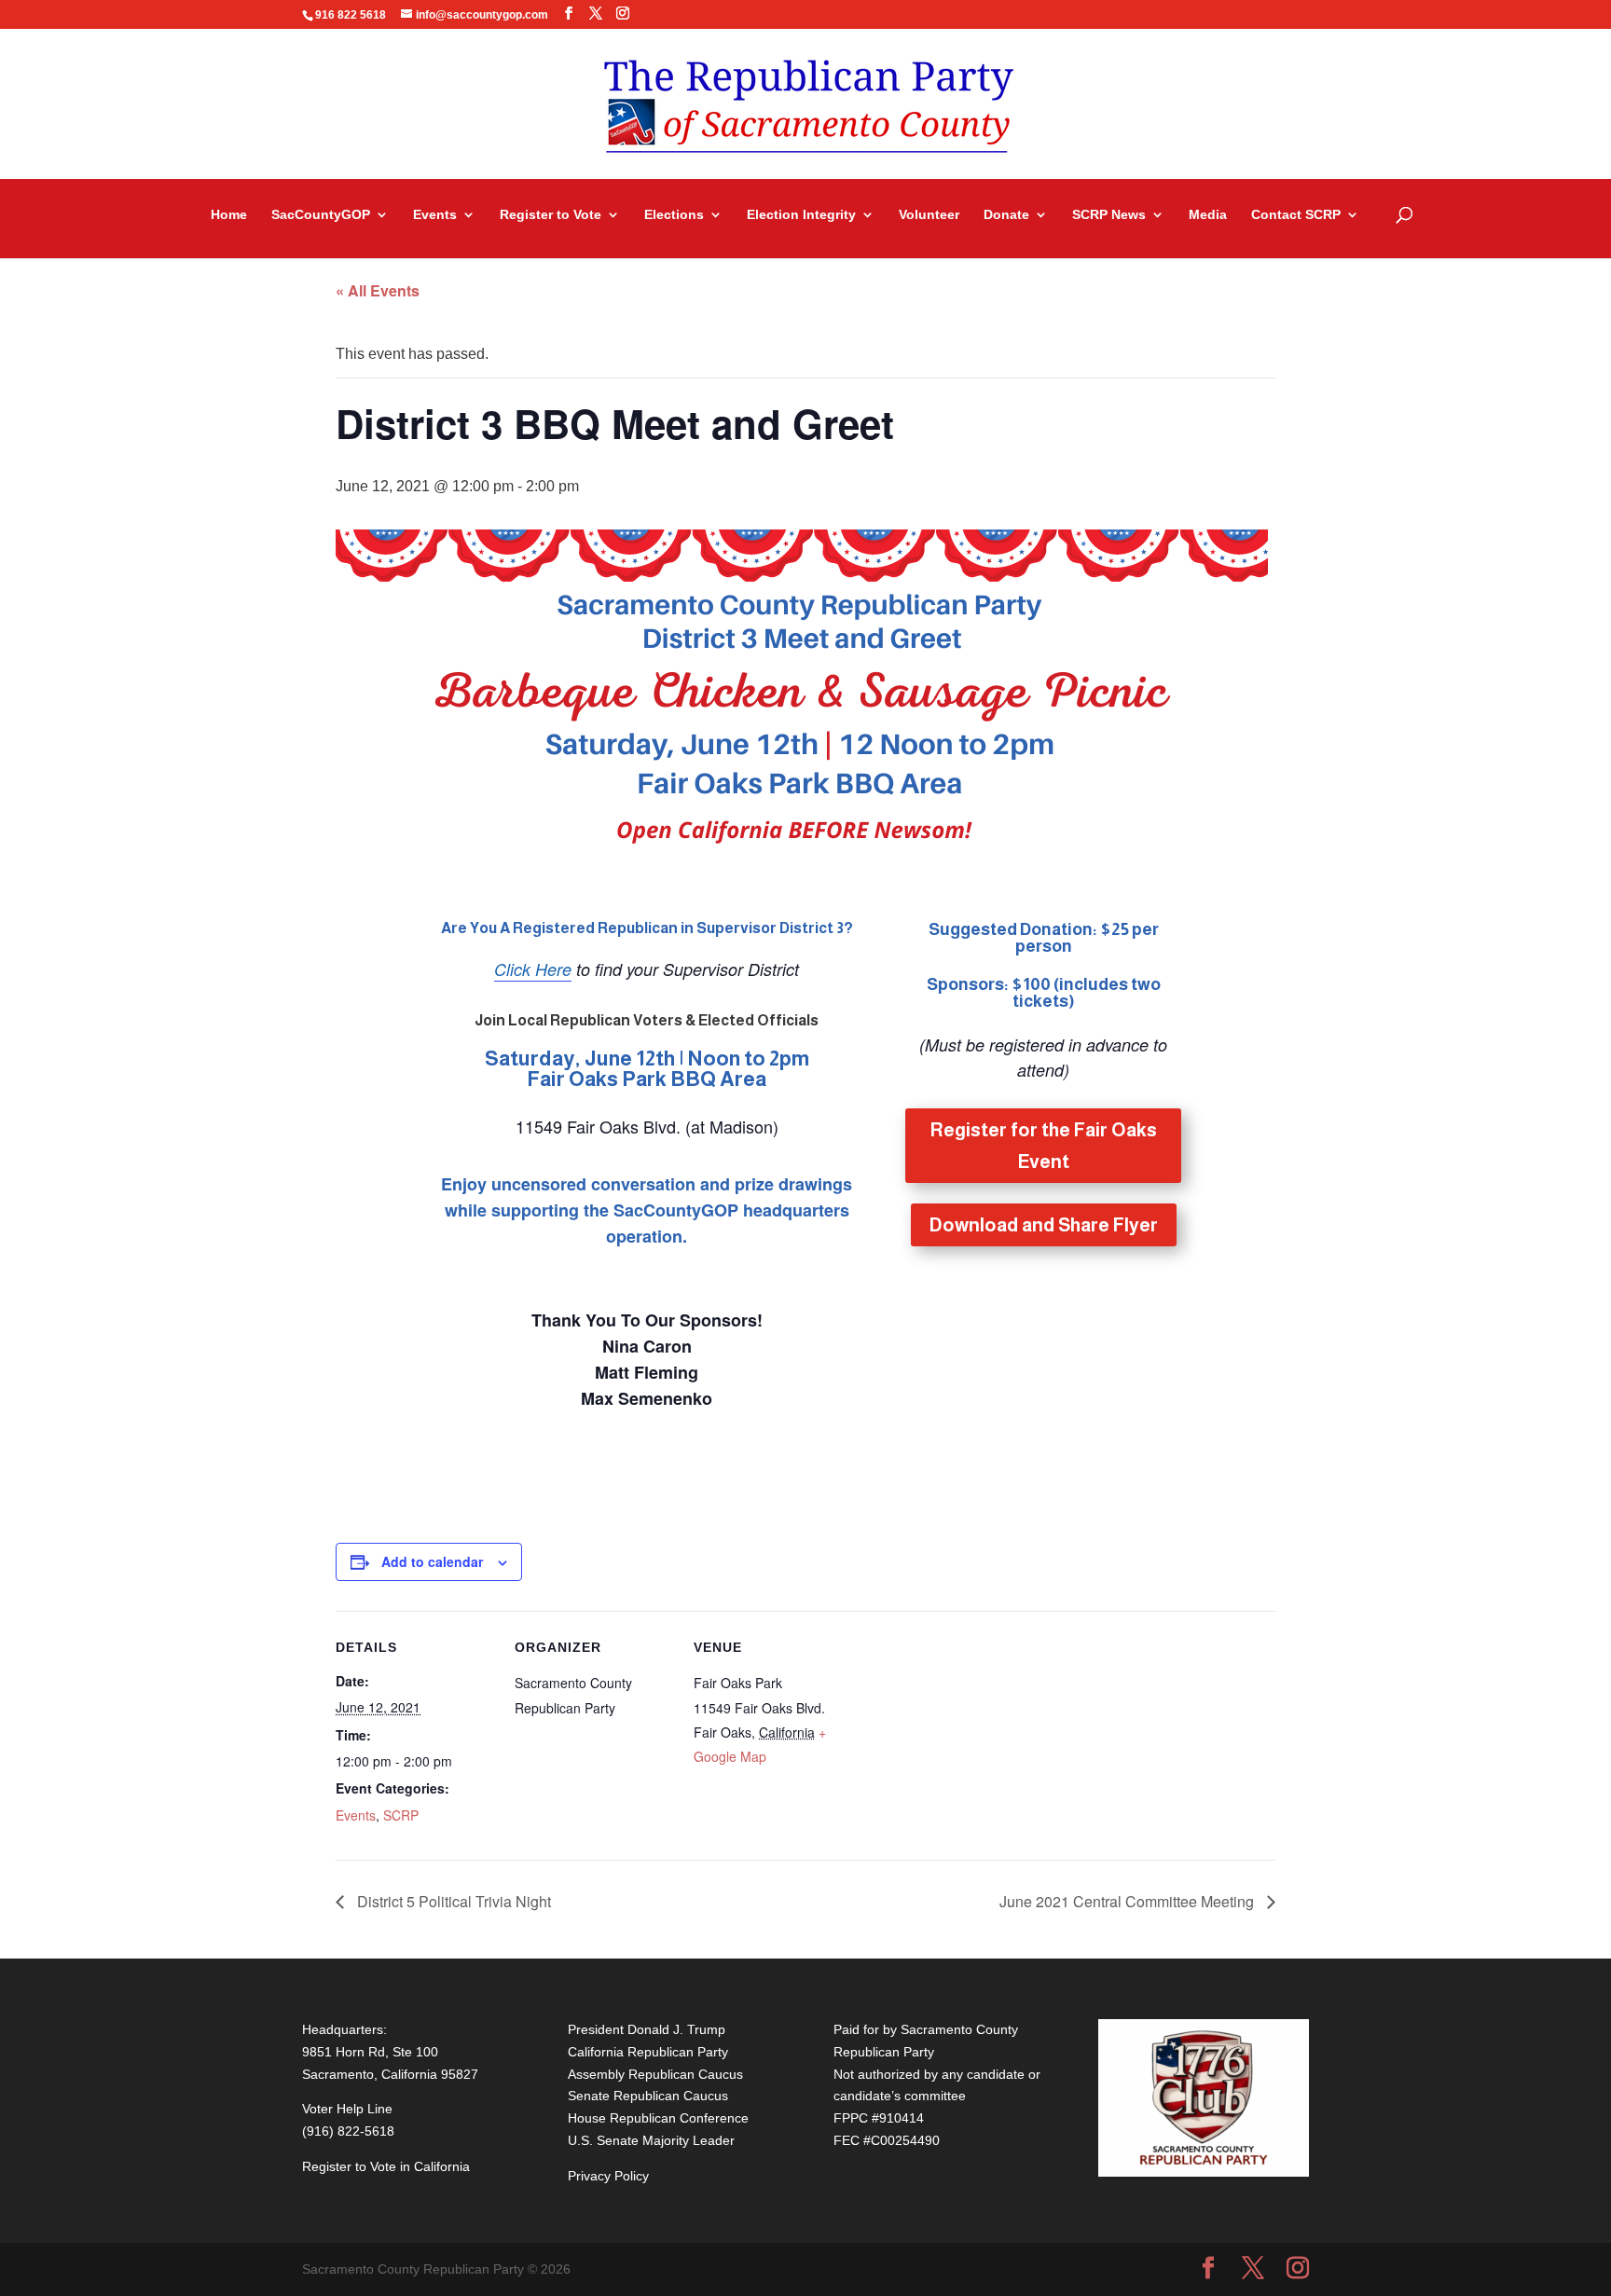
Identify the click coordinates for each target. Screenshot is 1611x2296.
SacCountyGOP (321, 215)
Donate (1006, 215)
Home (229, 215)
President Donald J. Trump (647, 2029)
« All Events (378, 290)
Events (435, 215)
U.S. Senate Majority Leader (651, 2140)
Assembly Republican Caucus (655, 2074)
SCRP (401, 1815)
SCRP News (1109, 215)
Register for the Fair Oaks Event (1044, 1146)
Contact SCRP (1296, 215)
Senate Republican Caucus (648, 2096)
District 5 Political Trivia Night (452, 1901)
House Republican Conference (658, 2118)
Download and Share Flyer (1044, 1225)
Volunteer (929, 215)
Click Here (533, 969)
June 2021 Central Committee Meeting (1129, 1901)
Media (1208, 215)
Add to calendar (432, 1561)
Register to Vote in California (386, 2166)
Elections (674, 215)
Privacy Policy (608, 2176)
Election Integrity (801, 215)
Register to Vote (551, 215)
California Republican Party (648, 2052)
